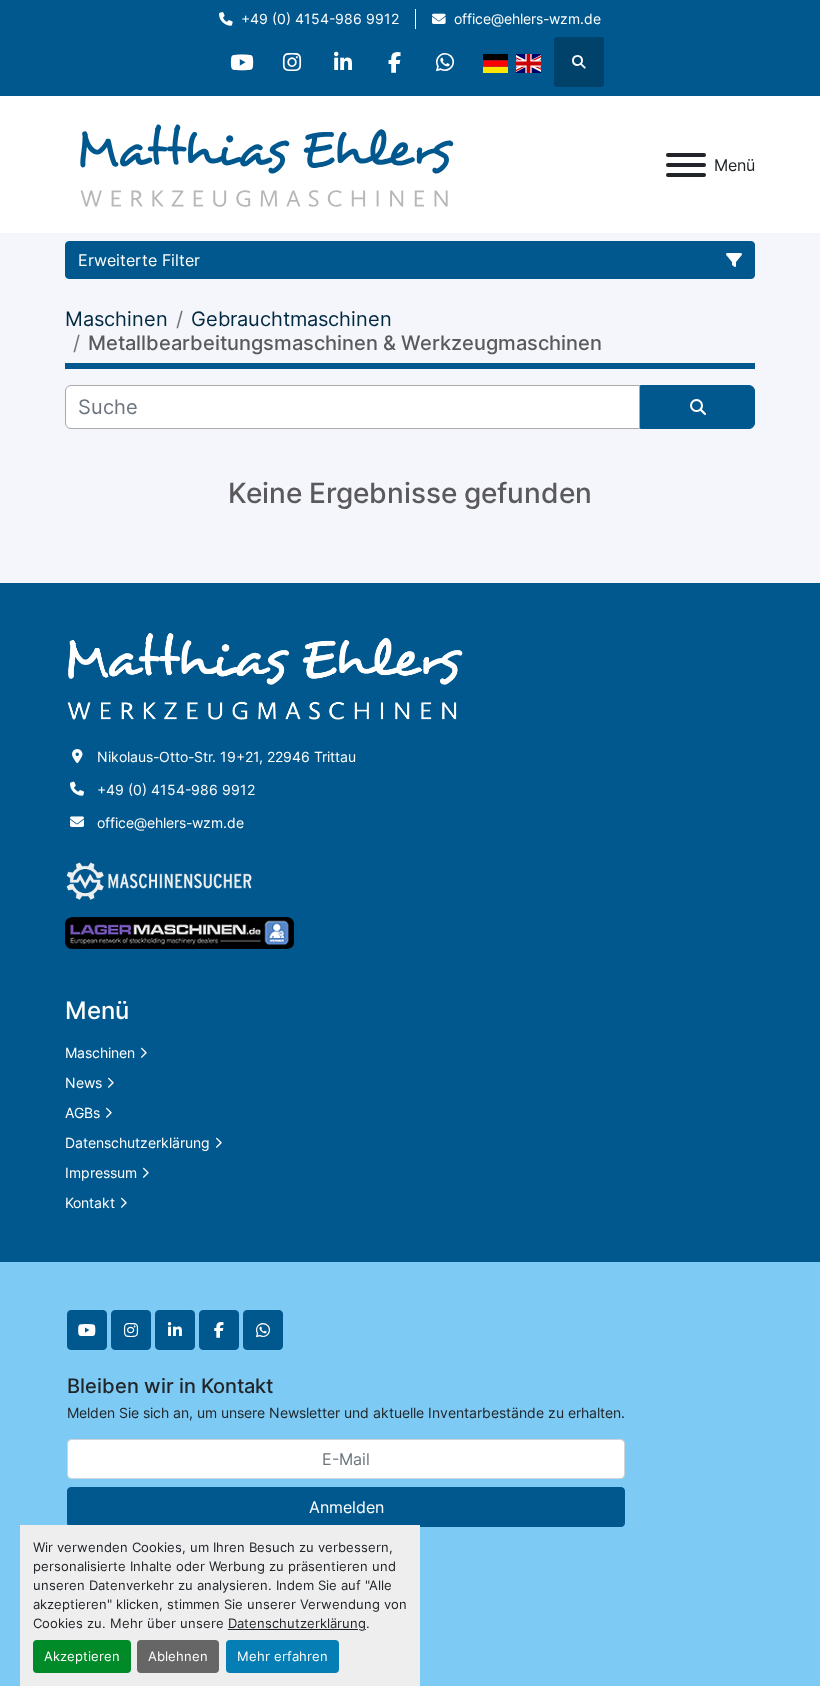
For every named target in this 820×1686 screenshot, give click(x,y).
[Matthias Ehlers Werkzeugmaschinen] (265, 675)
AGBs (82, 1112)
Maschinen (100, 1052)
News (83, 1082)
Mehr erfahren (282, 1656)
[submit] (697, 407)
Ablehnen (178, 1656)
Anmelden (346, 1507)
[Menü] (686, 165)
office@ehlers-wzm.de (527, 19)
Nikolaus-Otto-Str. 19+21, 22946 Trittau (226, 756)
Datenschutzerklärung (297, 1623)
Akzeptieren (82, 1656)
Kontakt (90, 1202)
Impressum (101, 1172)
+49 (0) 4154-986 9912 (320, 19)
